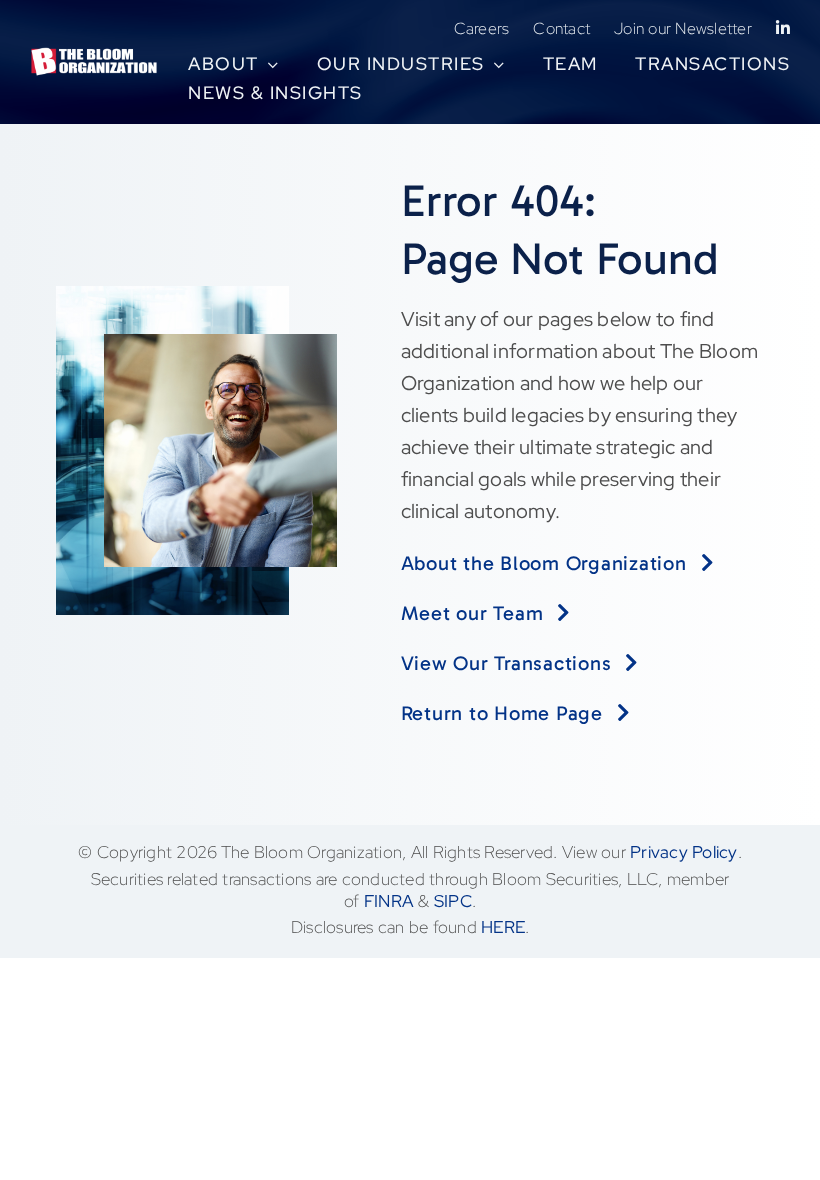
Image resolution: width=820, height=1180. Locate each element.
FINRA (389, 901)
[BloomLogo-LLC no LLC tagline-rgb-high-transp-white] (94, 57)
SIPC (453, 901)
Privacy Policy (684, 852)
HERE (503, 927)
